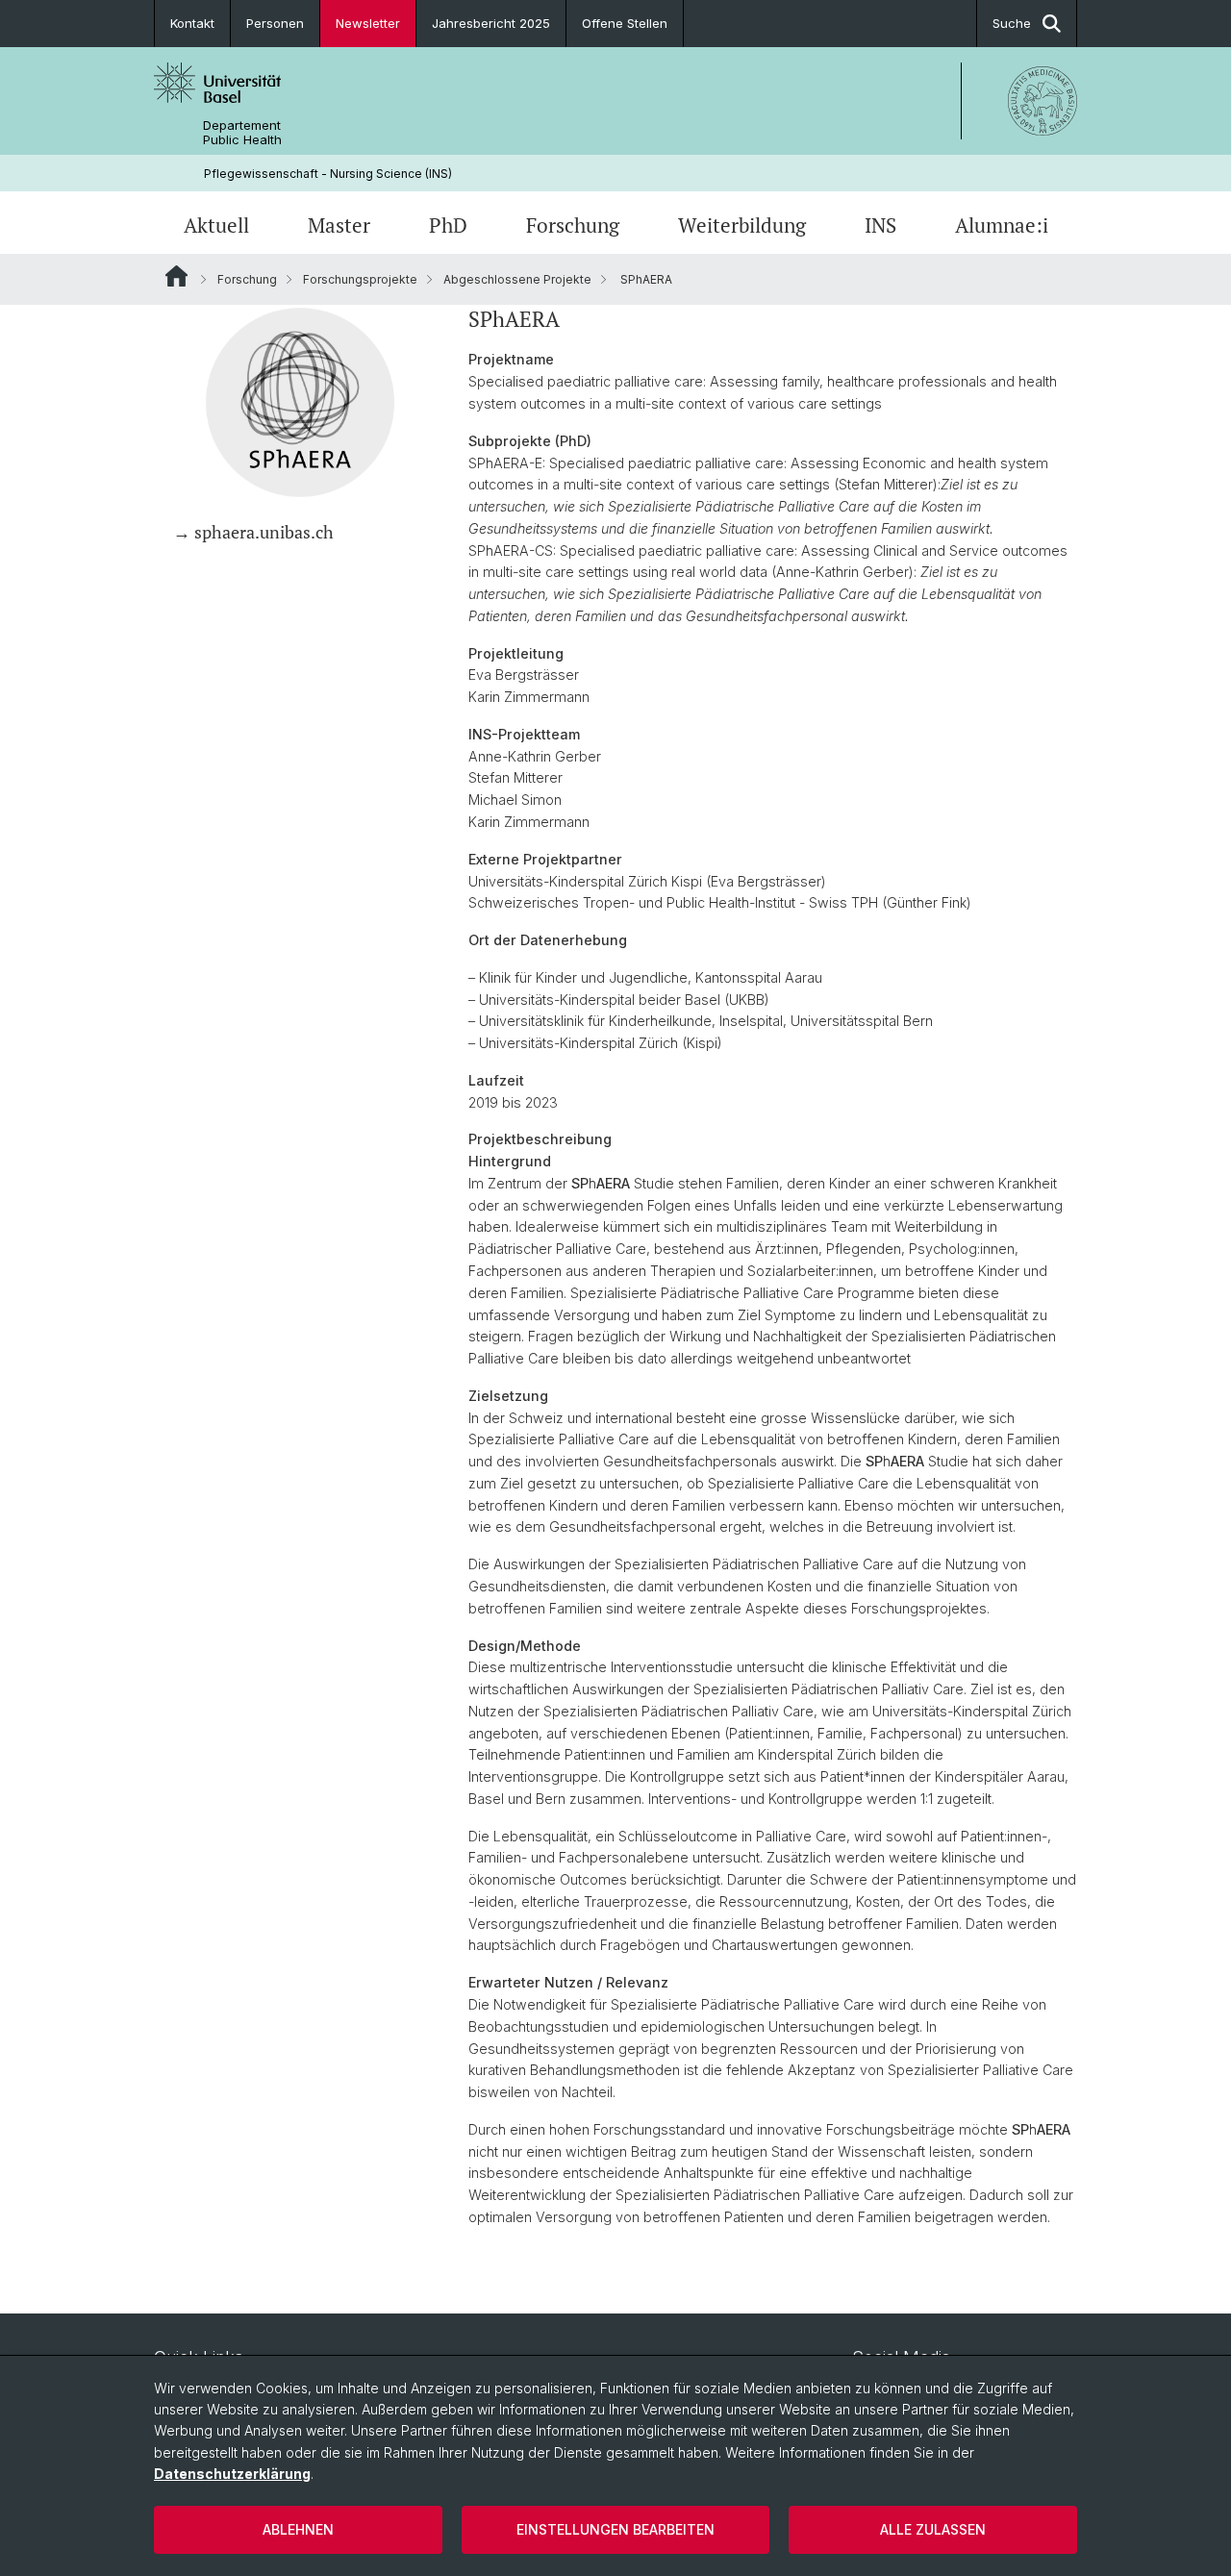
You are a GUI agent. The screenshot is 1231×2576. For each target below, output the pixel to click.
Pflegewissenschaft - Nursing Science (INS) (328, 174)
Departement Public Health (242, 133)
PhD (448, 225)
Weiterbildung (742, 225)
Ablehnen (298, 2529)
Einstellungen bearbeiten (615, 2529)
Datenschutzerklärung (232, 2474)
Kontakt (192, 23)
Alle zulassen (933, 2529)
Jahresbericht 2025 (491, 23)
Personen (275, 23)
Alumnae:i (1002, 225)
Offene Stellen (625, 23)
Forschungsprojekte (360, 279)
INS (880, 225)
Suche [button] (1012, 23)
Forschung (573, 225)
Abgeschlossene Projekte (517, 279)
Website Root (176, 276)
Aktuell (216, 225)
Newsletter (368, 23)
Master (339, 225)
